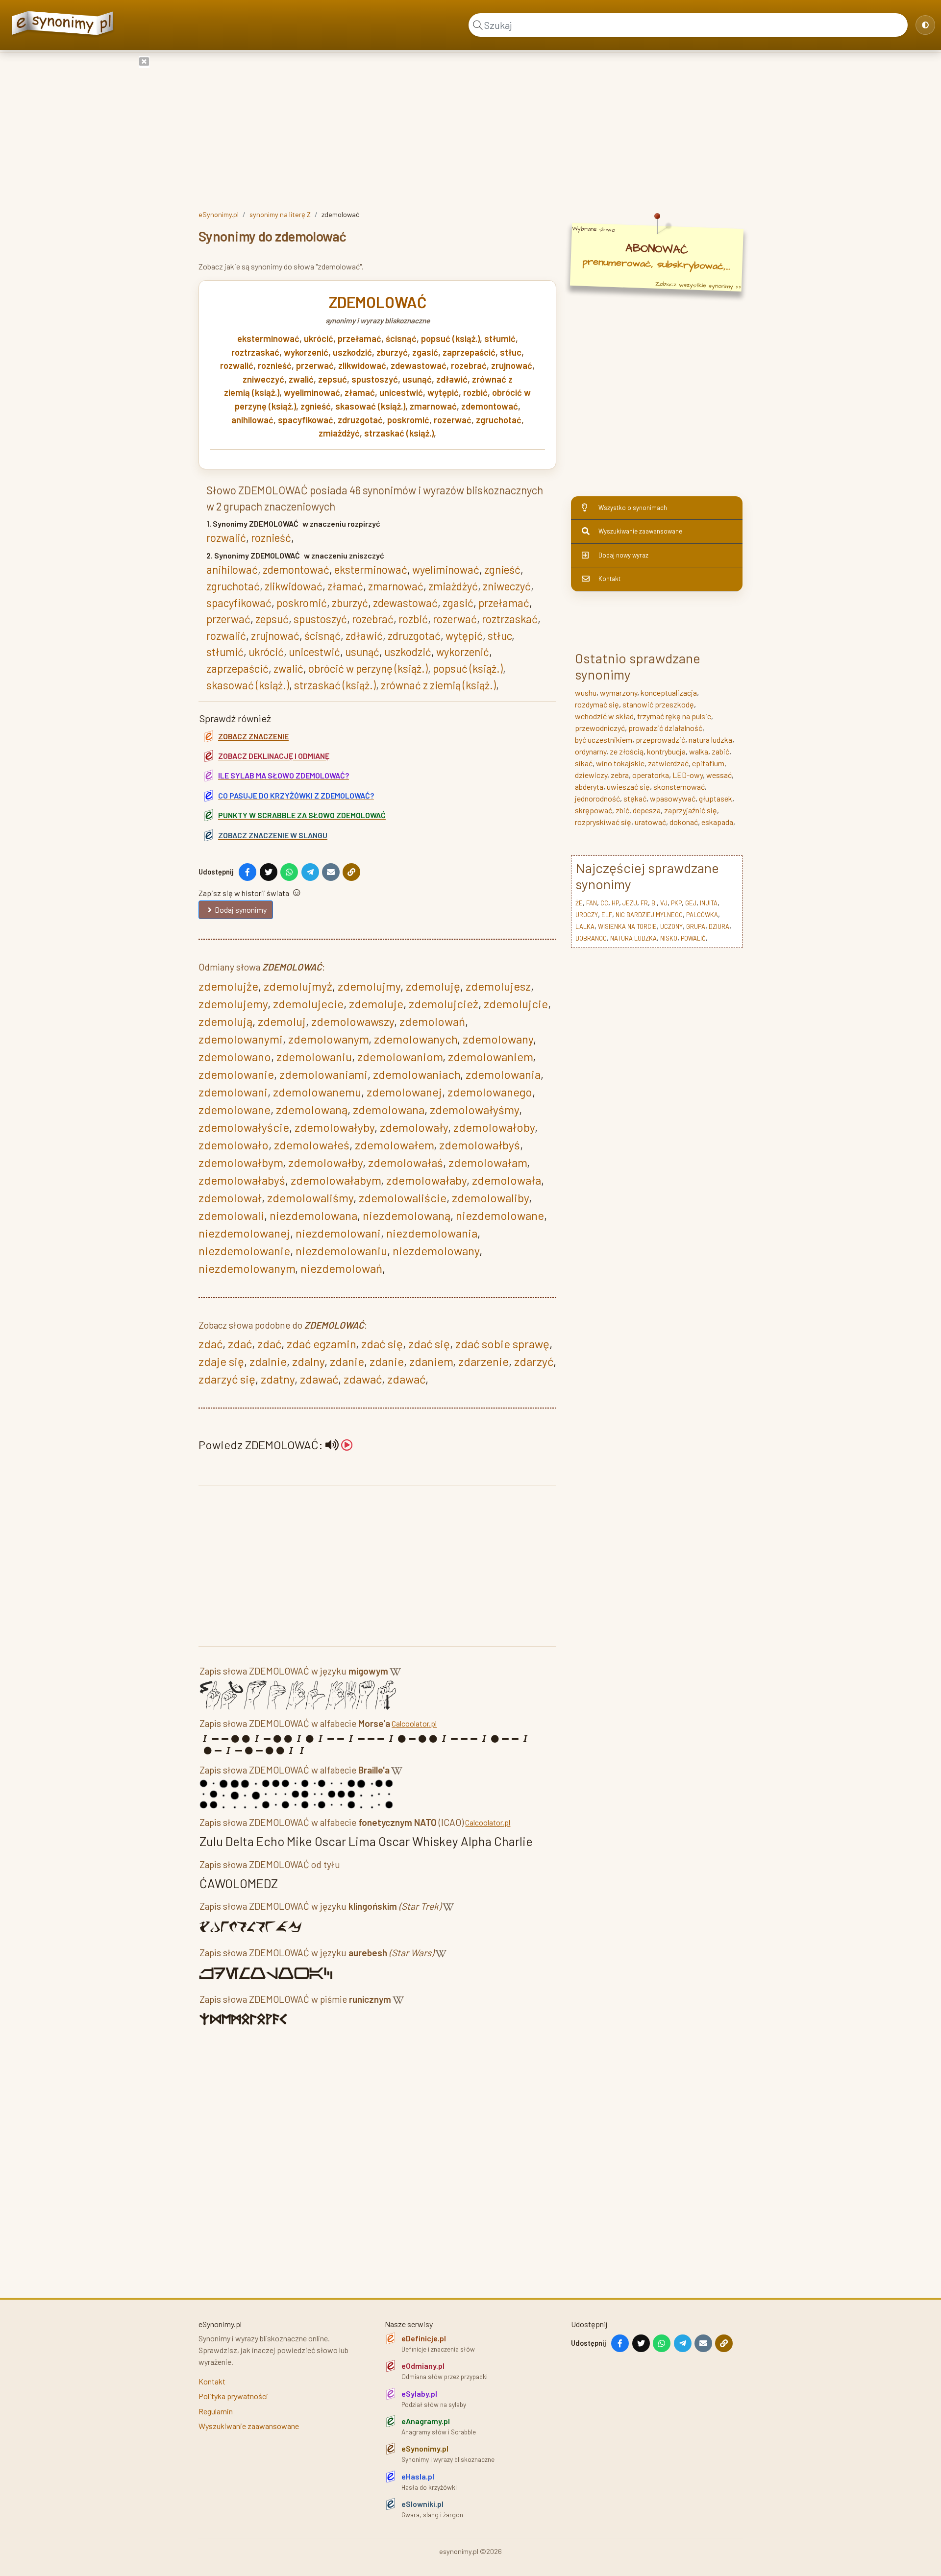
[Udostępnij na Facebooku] (248, 872)
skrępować (594, 810)
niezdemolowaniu (341, 1251)
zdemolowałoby (494, 1127)
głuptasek (716, 798)
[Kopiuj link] (351, 872)
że (579, 903)
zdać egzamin (321, 1344)
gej (691, 903)
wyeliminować (312, 392)
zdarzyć (534, 1361)
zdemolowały (414, 1127)
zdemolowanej (404, 1092)
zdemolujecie (308, 1004)
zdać (210, 1344)
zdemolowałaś (406, 1162)
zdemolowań (432, 1021)
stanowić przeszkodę (658, 704)
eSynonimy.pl (219, 214)
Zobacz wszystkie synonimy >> (698, 285)
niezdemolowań (341, 1268)
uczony (671, 926)
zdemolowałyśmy (474, 1109)
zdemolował (230, 1198)
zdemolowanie (236, 1074)
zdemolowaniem (490, 1057)
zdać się (382, 1344)
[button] (339, 1445)
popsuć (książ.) (450, 339)
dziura (719, 926)
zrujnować (512, 365)
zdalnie (268, 1361)
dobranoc (591, 938)
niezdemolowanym (247, 1268)
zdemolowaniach (417, 1074)
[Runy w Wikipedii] (398, 2001)
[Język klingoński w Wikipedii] (448, 1908)
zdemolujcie (516, 1004)
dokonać (684, 822)
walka (699, 751)
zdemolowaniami (323, 1074)
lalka (585, 926)
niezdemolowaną (407, 1215)
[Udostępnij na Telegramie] (310, 872)
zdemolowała (507, 1180)
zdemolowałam (488, 1162)
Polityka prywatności (233, 2396)
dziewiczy (591, 775)
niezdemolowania (432, 1233)
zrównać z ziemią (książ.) (438, 685)
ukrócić (319, 339)
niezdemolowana (313, 1215)
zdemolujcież (444, 1004)
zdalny (308, 1361)
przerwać (315, 365)
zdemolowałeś (312, 1145)
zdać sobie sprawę (502, 1344)
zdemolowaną (312, 1109)
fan (592, 903)
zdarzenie (483, 1361)
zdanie (347, 1361)
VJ (664, 903)
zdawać (319, 1379)
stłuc (511, 352)
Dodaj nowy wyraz (623, 555)
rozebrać (469, 365)
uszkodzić (352, 352)
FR (644, 903)
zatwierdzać (668, 763)
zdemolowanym (328, 1039)
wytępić (443, 392)
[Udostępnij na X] (269, 872)
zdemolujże (228, 986)
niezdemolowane (500, 1215)
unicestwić (401, 392)
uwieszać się (628, 787)
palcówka (702, 915)
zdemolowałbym (241, 1162)
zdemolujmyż (298, 986)
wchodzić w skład (604, 716)
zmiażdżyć (339, 433)
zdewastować (419, 365)
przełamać (359, 339)
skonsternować (679, 787)
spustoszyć (375, 379)
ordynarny (591, 751)
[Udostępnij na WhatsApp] (289, 872)
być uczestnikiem (604, 740)
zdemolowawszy (353, 1021)
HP (615, 903)
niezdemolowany (436, 1251)
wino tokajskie (620, 763)
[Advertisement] (470, 129)
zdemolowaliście (403, 1198)
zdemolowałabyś (242, 1180)
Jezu (630, 903)
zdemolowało (234, 1145)
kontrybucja (666, 751)
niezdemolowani (338, 1233)
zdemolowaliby (490, 1198)
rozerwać (453, 420)
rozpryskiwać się (603, 822)
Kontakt (609, 579)
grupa (696, 926)
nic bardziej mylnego (649, 915)
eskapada (717, 822)
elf (607, 915)
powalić (693, 938)
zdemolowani (233, 1092)
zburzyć (392, 352)
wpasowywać (673, 798)
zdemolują (225, 1021)
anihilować (252, 420)
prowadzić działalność (665, 728)
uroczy (587, 915)
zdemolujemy (233, 1004)
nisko (669, 938)
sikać (584, 763)
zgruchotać (499, 420)
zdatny (278, 1379)
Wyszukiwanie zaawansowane (640, 531)
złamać (360, 392)
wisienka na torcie (627, 926)
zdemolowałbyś (480, 1145)
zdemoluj (282, 1021)
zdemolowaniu (314, 1057)
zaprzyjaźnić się (691, 810)
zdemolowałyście (244, 1127)
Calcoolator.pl (414, 1723)
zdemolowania (503, 1074)
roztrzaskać (255, 352)
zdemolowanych (416, 1039)
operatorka (651, 775)
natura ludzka (710, 740)
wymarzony (619, 693)
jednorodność (597, 798)
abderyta (589, 787)
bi (654, 903)
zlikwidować (362, 365)
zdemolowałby (325, 1162)
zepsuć (333, 379)
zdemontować (490, 406)
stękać (635, 798)
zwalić (301, 379)
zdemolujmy (369, 986)
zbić (622, 810)
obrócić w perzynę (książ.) (368, 668)
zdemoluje (376, 1004)
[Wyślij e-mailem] (331, 872)
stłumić (500, 339)
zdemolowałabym (336, 1180)
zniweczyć (263, 379)
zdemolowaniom (400, 1057)
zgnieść (316, 406)
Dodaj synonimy (241, 910)
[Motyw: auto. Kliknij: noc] (925, 25)
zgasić (425, 352)
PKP (676, 903)
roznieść (275, 365)
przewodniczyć (600, 728)
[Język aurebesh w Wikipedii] (441, 1955)
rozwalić (237, 365)
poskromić (408, 420)
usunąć (417, 379)
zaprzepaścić (469, 352)
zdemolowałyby (334, 1127)
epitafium (708, 763)
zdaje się (221, 1361)
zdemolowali (231, 1215)
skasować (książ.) (370, 406)
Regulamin (216, 2411)
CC (604, 903)
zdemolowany (498, 1039)
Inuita (709, 903)
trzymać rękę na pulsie (674, 716)
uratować (650, 822)
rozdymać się (597, 704)
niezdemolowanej (244, 1233)
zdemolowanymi (241, 1039)
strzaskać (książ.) (399, 433)
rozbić (475, 392)
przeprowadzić (660, 740)
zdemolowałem (394, 1145)
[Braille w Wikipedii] (397, 1772)
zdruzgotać (360, 420)
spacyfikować (306, 420)
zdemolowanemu (317, 1092)
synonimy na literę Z (280, 214)
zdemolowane (235, 1109)
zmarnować (433, 406)
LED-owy (688, 775)
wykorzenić (306, 352)
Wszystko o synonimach (633, 508)
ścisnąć (401, 339)
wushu (586, 693)
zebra (620, 775)
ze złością (627, 751)
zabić (720, 751)
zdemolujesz (498, 986)
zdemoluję (433, 986)
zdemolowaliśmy (310, 1198)
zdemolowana (389, 1109)
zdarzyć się (227, 1379)
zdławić (452, 379)
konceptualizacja (669, 693)
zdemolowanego (490, 1092)
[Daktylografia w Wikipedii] (395, 1673)
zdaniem (431, 1361)
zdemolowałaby (426, 1180)
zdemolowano (235, 1057)
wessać (719, 775)
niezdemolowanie (244, 1251)
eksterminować (268, 339)
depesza (647, 810)
